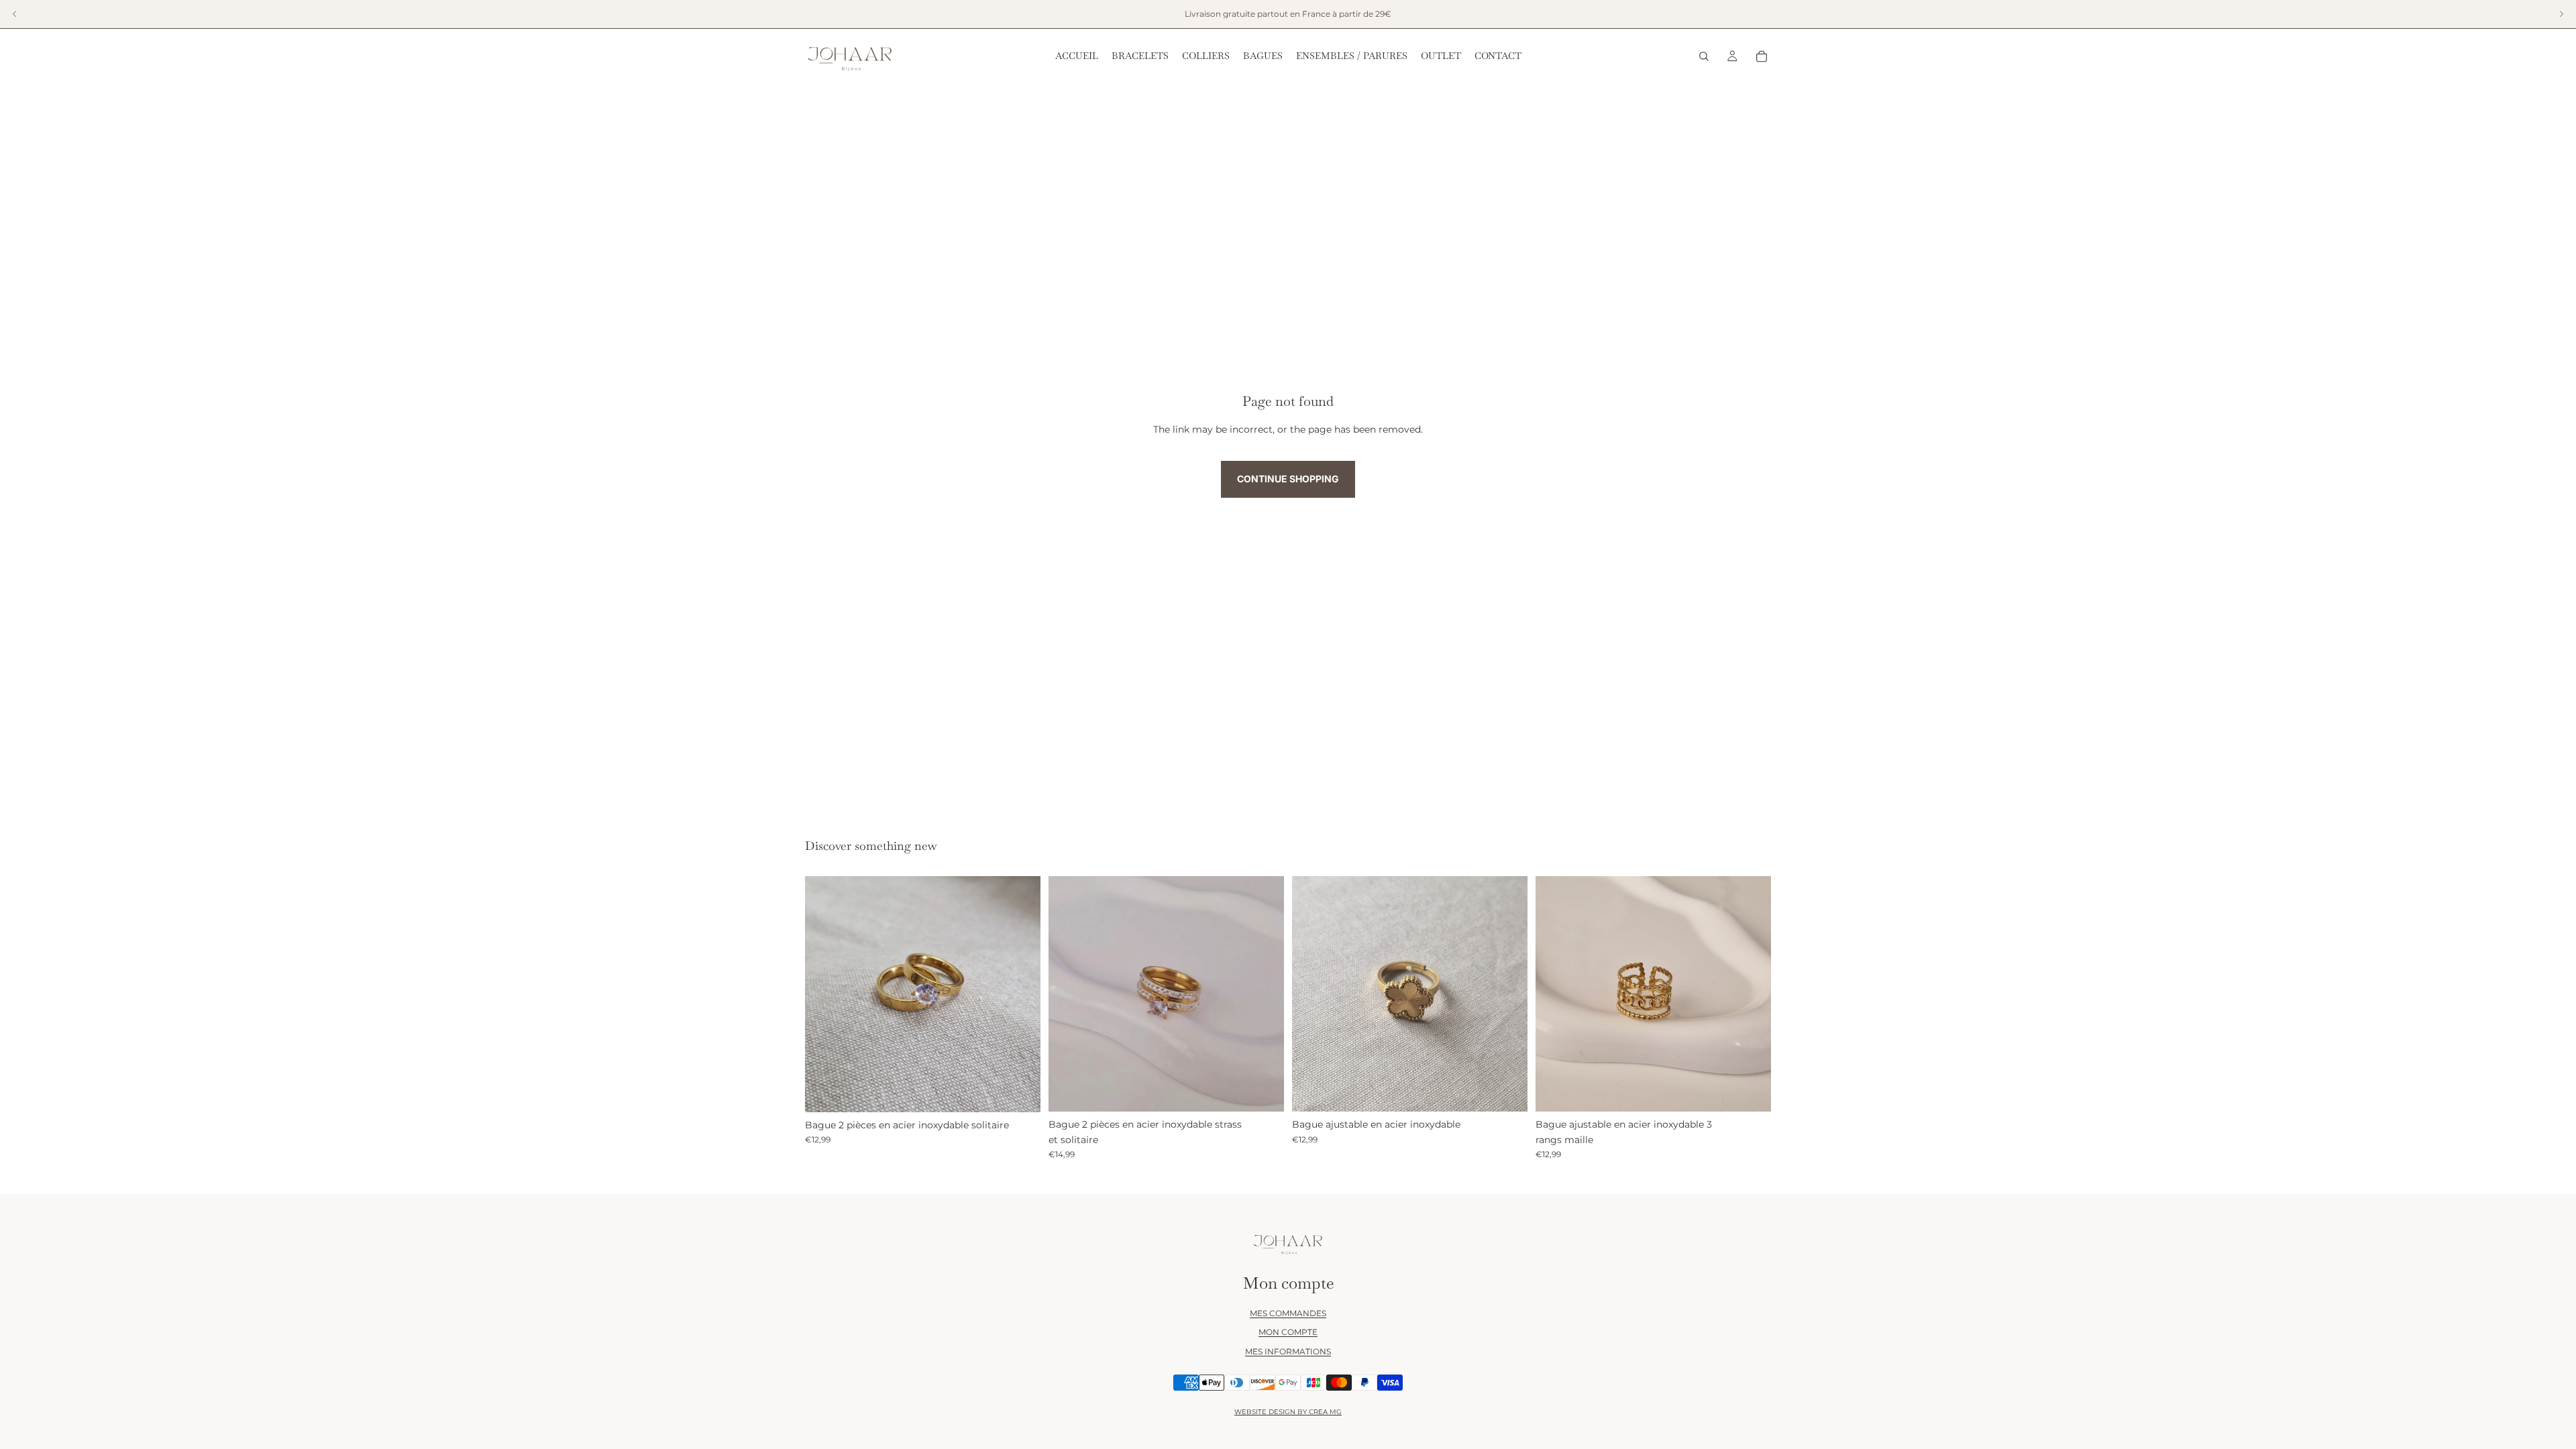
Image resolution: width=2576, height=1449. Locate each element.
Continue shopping (1288, 479)
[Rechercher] (1704, 56)
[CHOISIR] (1020, 1091)
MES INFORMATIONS (1288, 1351)
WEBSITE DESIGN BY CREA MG (1288, 1412)
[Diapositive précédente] (825, 994)
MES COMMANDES (1288, 1313)
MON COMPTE (1288, 1332)
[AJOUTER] (1507, 1091)
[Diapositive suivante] (1020, 994)
